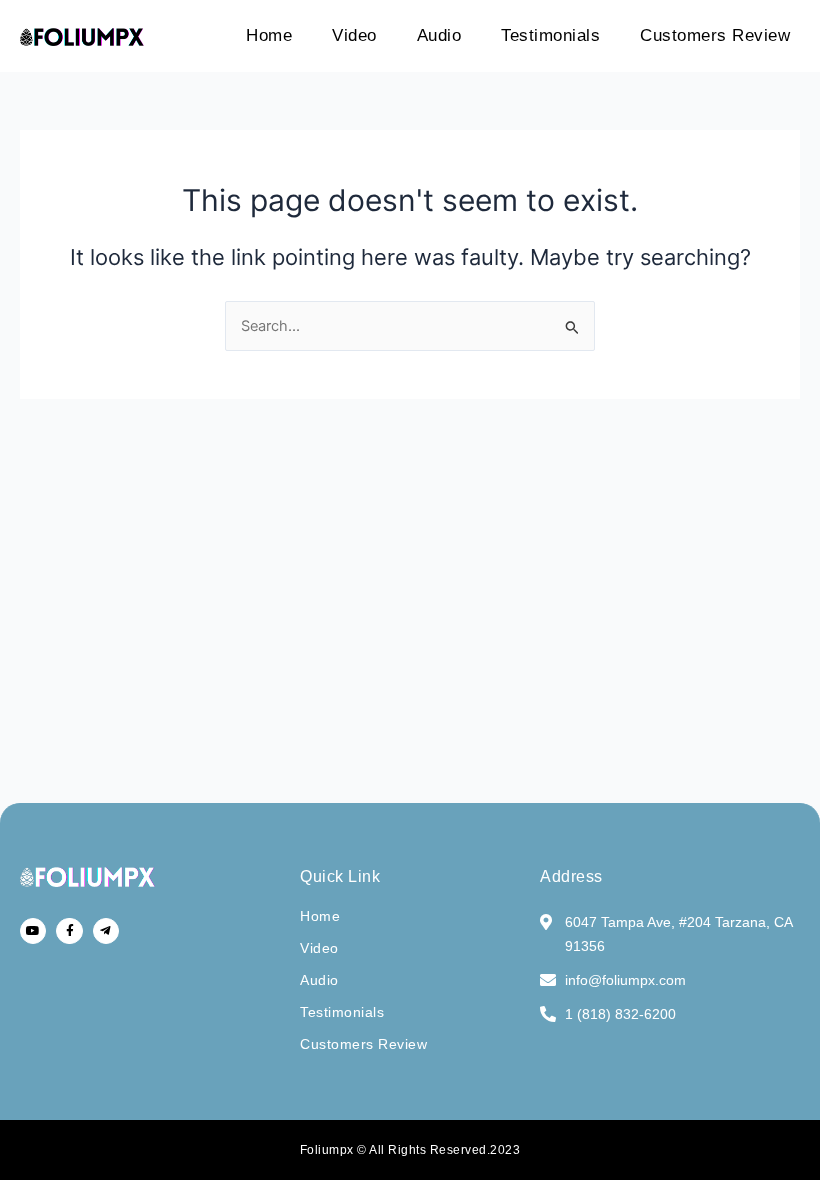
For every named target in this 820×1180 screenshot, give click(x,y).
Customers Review (715, 35)
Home (269, 35)
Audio (439, 35)
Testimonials (550, 35)
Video (354, 35)
